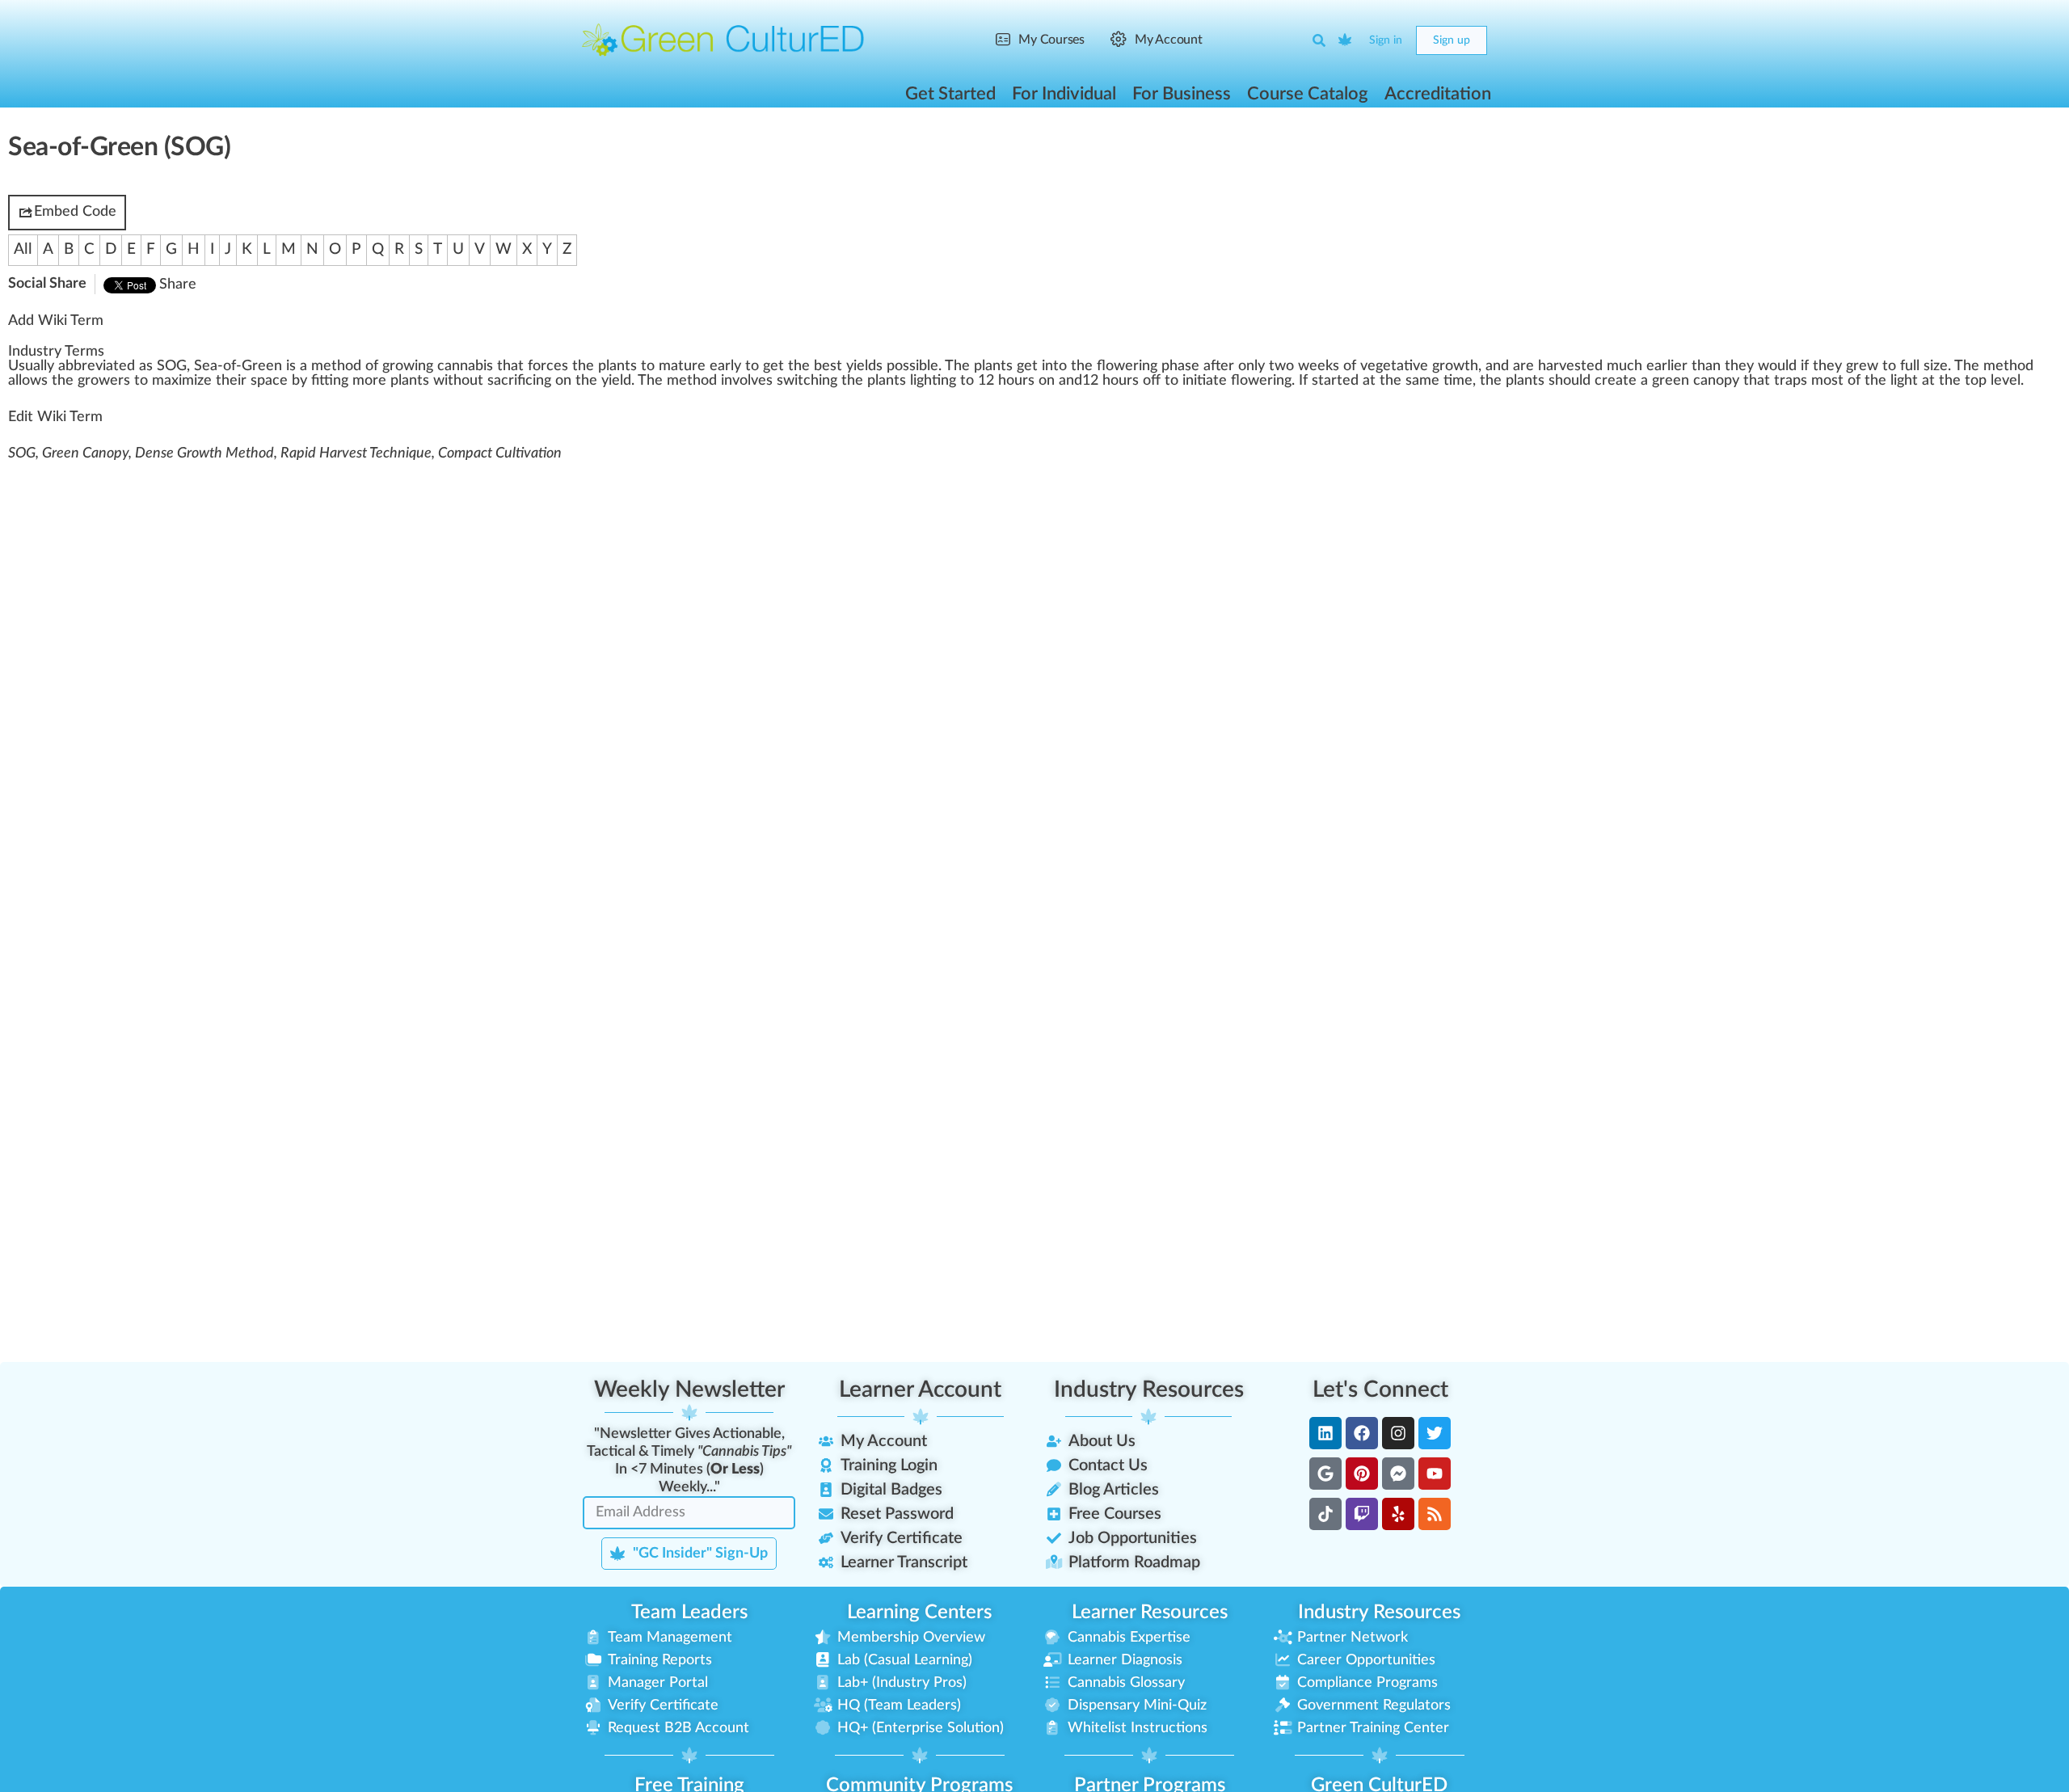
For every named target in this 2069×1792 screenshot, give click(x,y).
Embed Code (75, 212)
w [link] (1280, 366)
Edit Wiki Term (55, 417)
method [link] (336, 366)
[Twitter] (1435, 1433)
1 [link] (982, 381)
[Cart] (1346, 40)
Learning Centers (919, 1613)
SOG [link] (172, 366)
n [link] (997, 366)
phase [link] (1180, 366)
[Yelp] (1398, 1514)
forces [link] (548, 366)
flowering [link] (1127, 366)
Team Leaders (689, 1613)
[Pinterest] (1362, 1474)
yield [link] (861, 366)
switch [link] (798, 381)
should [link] (1570, 381)
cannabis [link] (465, 366)
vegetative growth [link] (1419, 366)
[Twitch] (1362, 1514)
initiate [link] (1205, 381)
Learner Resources (1150, 1613)
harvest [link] (1562, 366)
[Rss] (1435, 1514)
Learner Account (920, 1389)
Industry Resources (1149, 1389)
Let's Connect (1380, 1389)
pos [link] (898, 366)
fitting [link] (330, 381)
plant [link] (614, 366)
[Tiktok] (1325, 1514)
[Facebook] (1362, 1433)
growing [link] (408, 366)
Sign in (1386, 40)
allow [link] (25, 381)
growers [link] (104, 381)
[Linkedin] (1325, 1433)
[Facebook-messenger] (1398, 1474)
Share (178, 285)
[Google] (1325, 1474)
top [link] (1976, 381)
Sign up (1452, 40)
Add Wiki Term (56, 321)
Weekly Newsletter (689, 1389)
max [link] (165, 381)
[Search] (1319, 40)
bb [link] (74, 366)
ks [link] (1332, 366)
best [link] (828, 366)
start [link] (1327, 381)
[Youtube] (1435, 1474)
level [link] (2006, 381)
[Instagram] (1398, 1433)
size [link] (1936, 366)
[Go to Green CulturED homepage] (723, 40)
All (23, 249)
